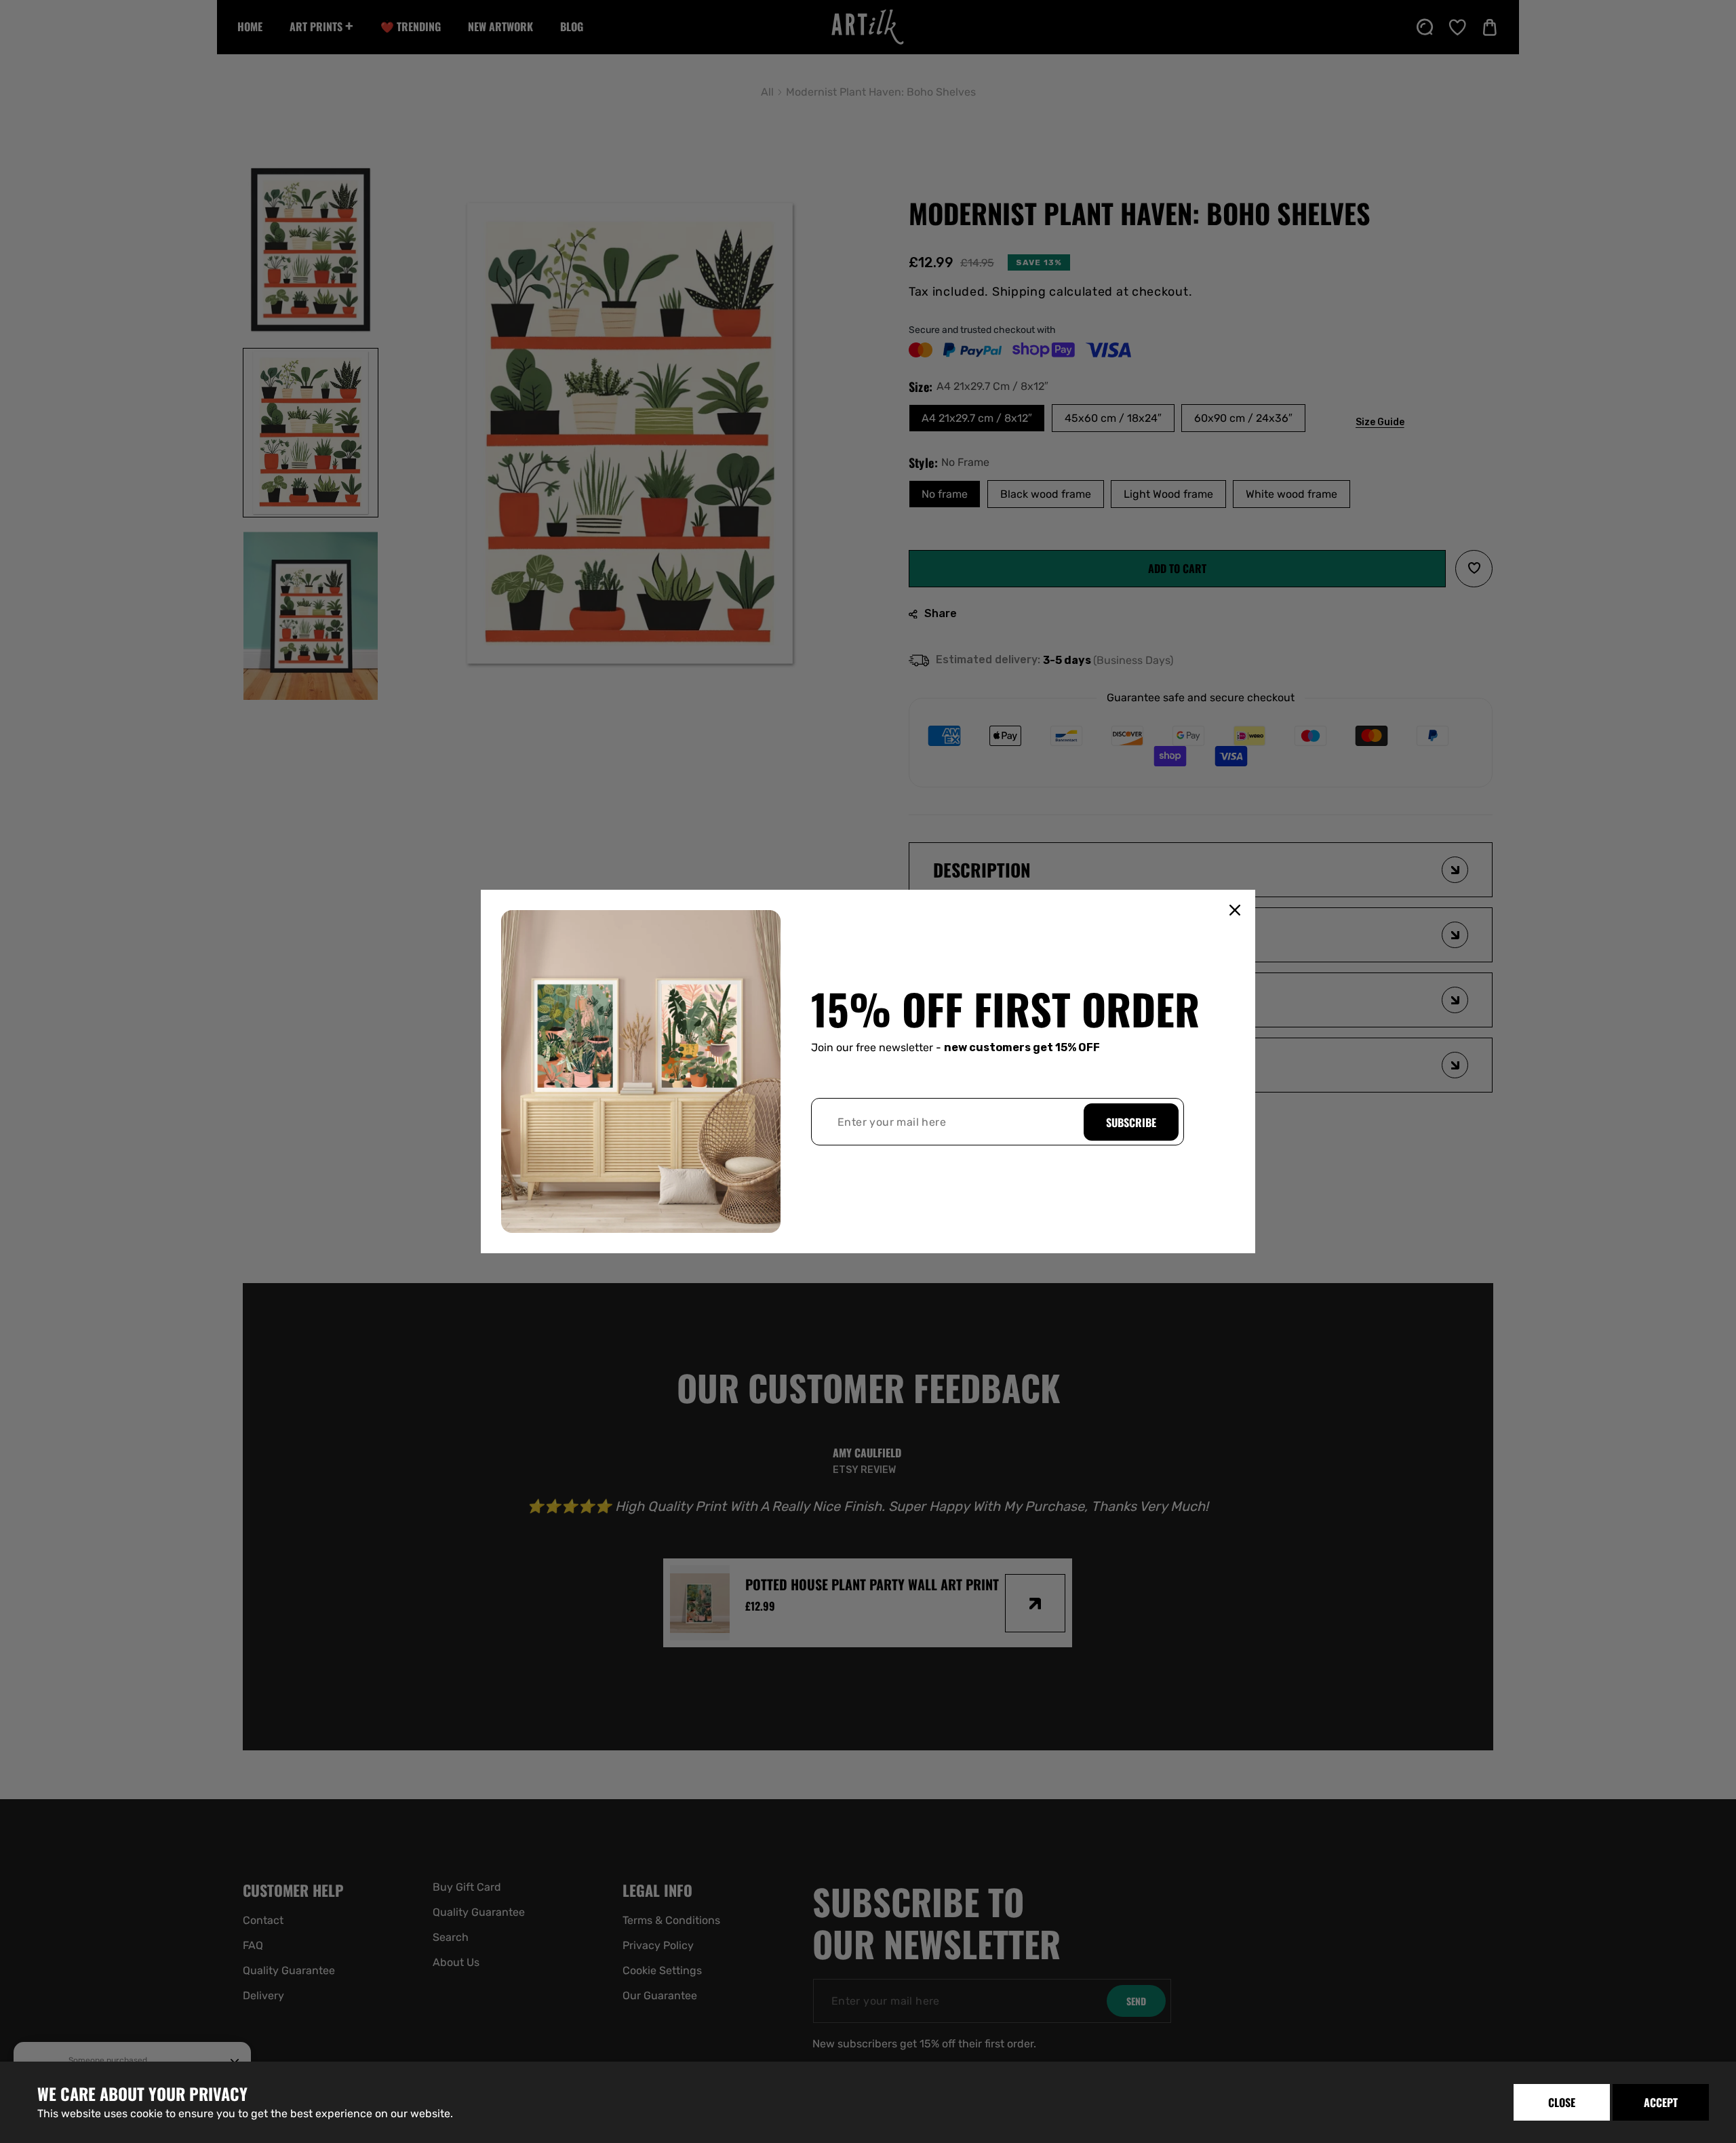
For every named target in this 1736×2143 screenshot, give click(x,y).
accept (1661, 2102)
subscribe (1131, 1122)
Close (1562, 2102)
